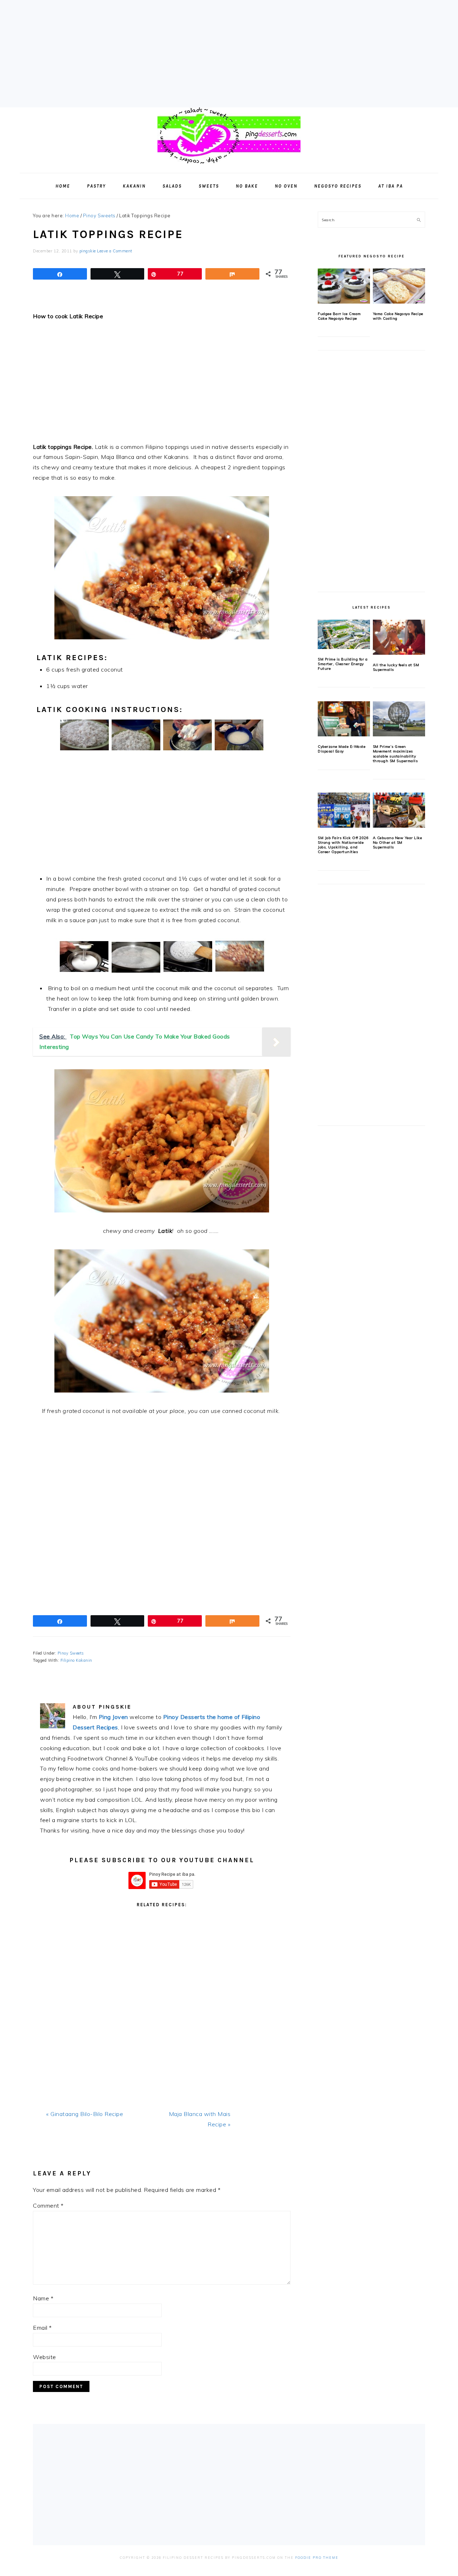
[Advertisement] (229, 54)
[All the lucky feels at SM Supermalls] (399, 637)
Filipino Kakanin (76, 1660)
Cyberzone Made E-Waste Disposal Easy (342, 749)
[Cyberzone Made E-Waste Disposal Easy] (344, 719)
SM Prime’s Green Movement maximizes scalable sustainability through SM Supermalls (395, 754)
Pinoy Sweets (71, 1653)
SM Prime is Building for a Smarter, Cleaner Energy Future (343, 664)
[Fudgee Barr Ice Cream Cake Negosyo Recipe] (344, 286)
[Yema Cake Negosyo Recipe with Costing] (399, 286)
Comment (48, 2205)
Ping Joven (113, 1717)
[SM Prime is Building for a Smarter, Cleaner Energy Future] (344, 634)
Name (43, 2298)
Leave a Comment (115, 251)
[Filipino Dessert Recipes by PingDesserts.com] (229, 165)
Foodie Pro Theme (317, 2558)
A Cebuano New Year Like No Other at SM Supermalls (398, 843)
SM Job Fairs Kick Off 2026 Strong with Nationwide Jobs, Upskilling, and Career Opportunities (343, 845)
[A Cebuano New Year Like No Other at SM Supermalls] (399, 810)
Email (42, 2328)
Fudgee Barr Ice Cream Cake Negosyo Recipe (339, 316)
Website (45, 2357)
